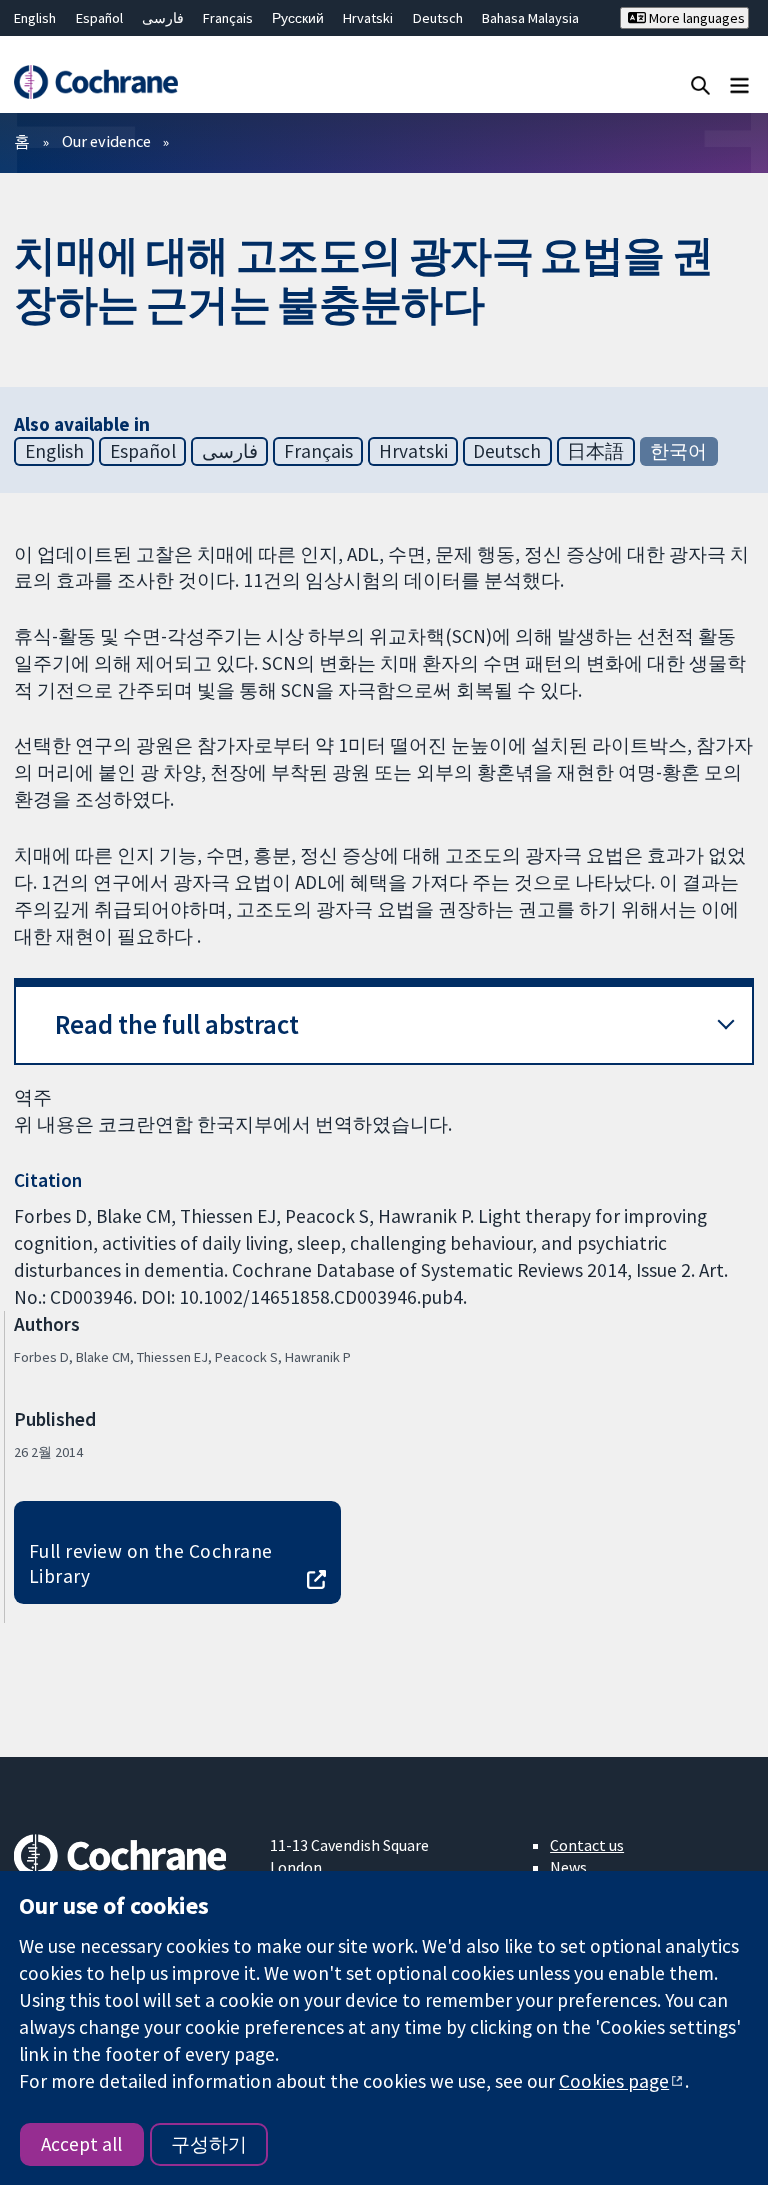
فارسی (163, 18)
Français (228, 18)
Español (99, 18)
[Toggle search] (700, 84)
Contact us (587, 1845)
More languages (695, 18)
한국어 (678, 451)
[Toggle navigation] (739, 84)
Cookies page (614, 2081)
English (35, 18)
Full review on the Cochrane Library (151, 1563)
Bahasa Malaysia (530, 18)
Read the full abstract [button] (177, 1024)
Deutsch (438, 18)
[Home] (95, 82)
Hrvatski (368, 18)
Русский (298, 18)
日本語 (595, 451)
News (568, 1867)
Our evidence (106, 141)
